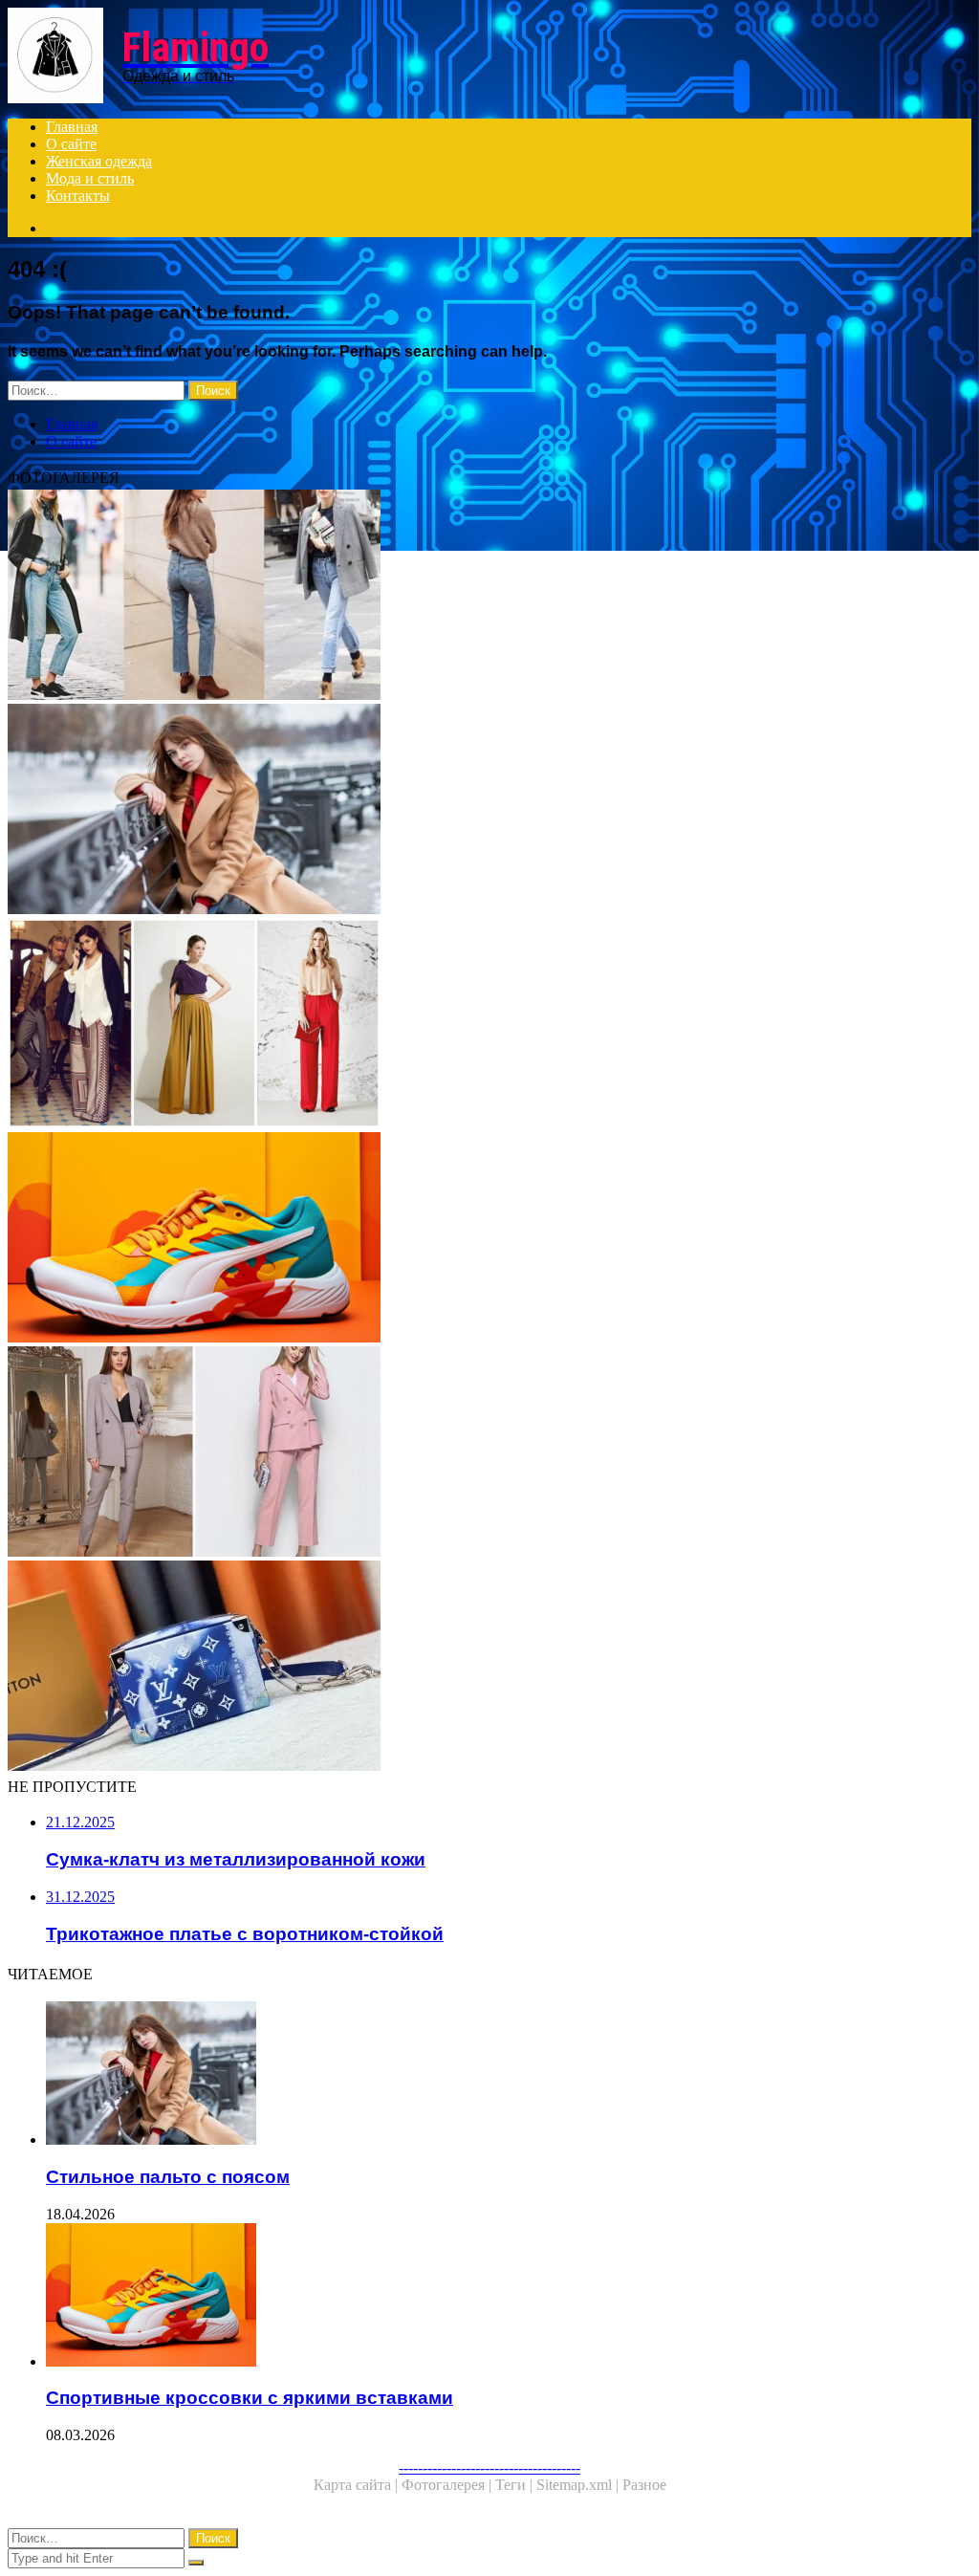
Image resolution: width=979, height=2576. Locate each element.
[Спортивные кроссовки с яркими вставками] (489, 1239)
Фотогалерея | (448, 2485)
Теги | (516, 2485)
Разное (644, 2485)
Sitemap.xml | (579, 2485)
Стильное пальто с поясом (168, 2177)
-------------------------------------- (489, 2467)
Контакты (78, 196)
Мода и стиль (90, 178)
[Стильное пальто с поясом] (489, 811)
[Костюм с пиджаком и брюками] (489, 1453)
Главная (72, 127)
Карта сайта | (358, 2485)
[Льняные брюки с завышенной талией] (489, 1025)
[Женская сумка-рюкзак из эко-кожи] (489, 1668)
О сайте (71, 144)
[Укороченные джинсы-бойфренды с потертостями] (489, 597)
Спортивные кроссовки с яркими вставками (250, 2398)
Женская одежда (99, 161)
